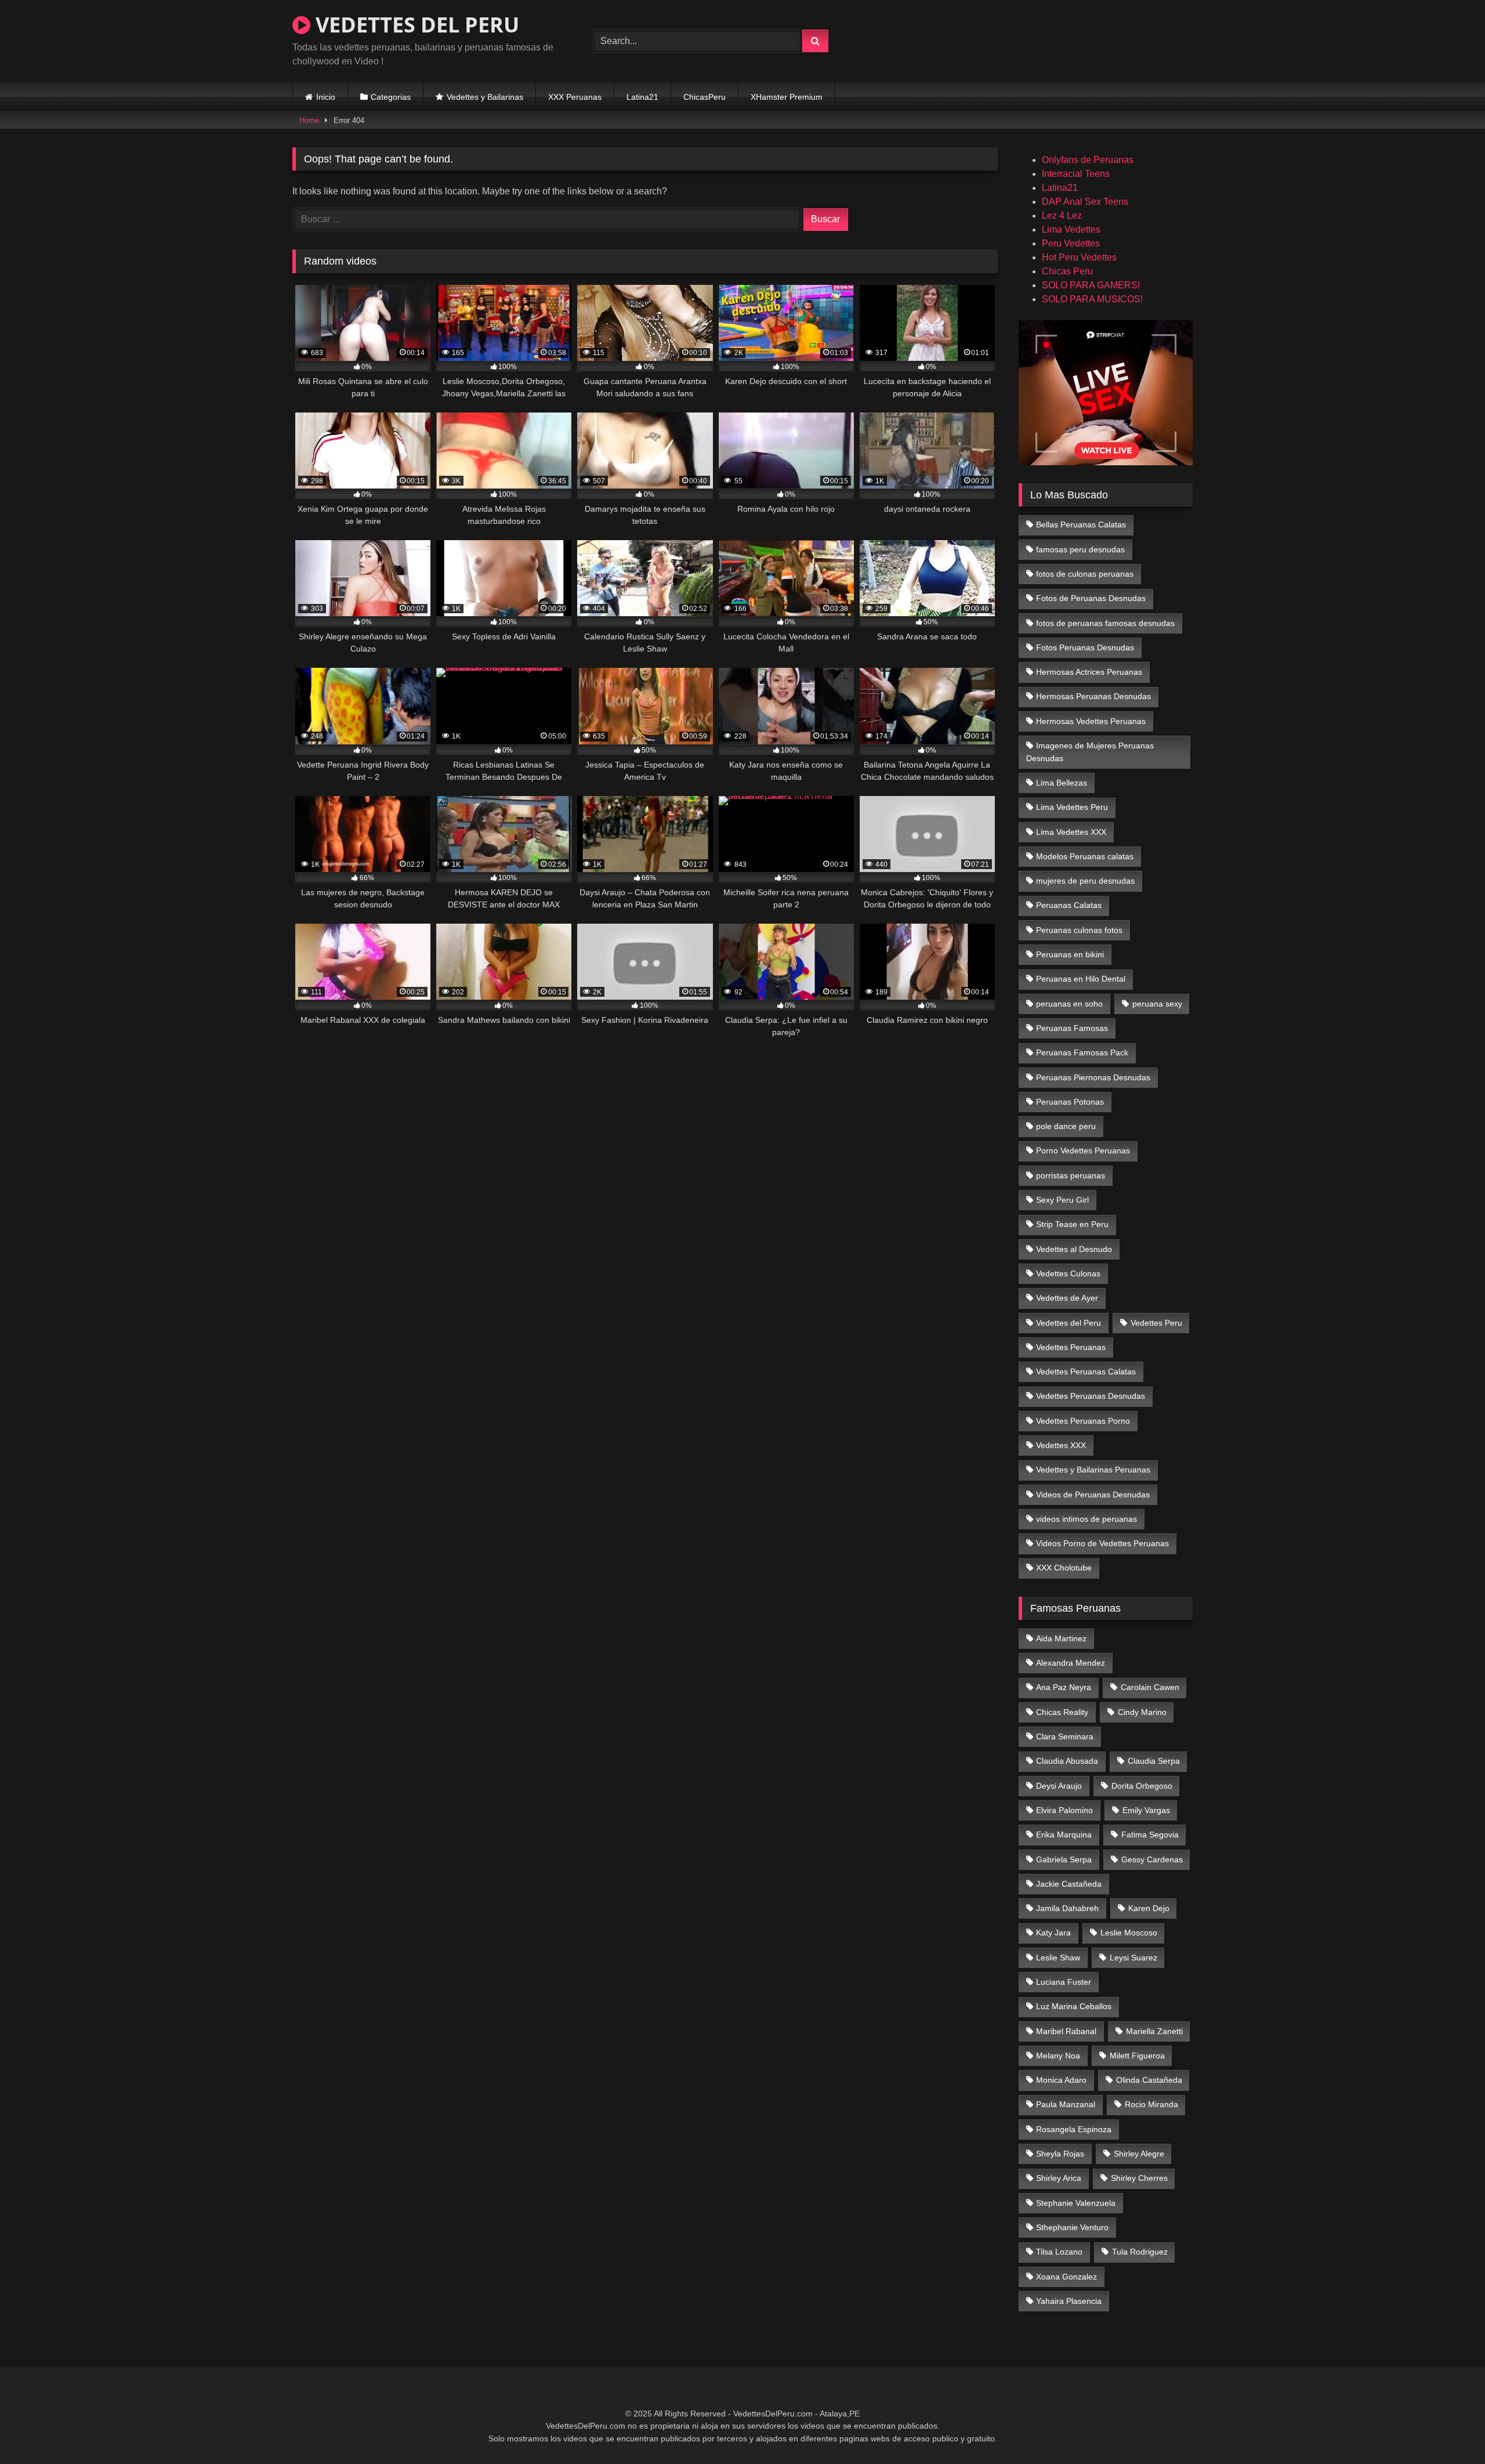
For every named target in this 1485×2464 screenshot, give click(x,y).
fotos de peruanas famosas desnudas (1105, 623)
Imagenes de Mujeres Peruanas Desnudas (1090, 752)
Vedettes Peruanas (1071, 1347)
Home (309, 120)
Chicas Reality (1062, 1712)
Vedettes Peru (1156, 1323)
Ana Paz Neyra (1064, 1687)
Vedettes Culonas (1068, 1273)
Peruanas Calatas (1069, 905)
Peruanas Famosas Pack (1082, 1052)
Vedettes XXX (1061, 1445)
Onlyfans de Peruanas (1088, 160)
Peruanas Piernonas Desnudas (1093, 1077)
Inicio (326, 97)
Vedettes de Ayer (1067, 1298)
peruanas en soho (1069, 1004)
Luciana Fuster (1064, 1982)
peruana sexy (1157, 1004)
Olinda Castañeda (1149, 2080)
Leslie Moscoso (1129, 1933)
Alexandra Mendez (1071, 1663)
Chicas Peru (1067, 271)
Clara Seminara (1065, 1736)
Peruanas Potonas (1070, 1102)
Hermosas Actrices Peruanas (1089, 672)
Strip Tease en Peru (1072, 1224)
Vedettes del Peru (1069, 1323)
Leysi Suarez (1133, 1958)
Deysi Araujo (1059, 1786)
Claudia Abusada (1067, 1761)
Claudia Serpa (1154, 1761)
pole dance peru (1066, 1126)
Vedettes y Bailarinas (485, 97)
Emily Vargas (1146, 1810)
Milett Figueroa (1137, 2056)
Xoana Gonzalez (1066, 2277)
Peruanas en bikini (1070, 954)
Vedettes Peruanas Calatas (1086, 1372)
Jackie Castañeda (1069, 1884)
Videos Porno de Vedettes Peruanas (1102, 1543)
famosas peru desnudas (1080, 549)
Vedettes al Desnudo (1074, 1249)
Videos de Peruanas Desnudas (1093, 1495)
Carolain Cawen (1150, 1687)
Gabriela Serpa (1064, 1859)
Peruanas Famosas (1072, 1028)
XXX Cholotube (1064, 1568)
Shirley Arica (1059, 2178)
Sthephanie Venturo (1072, 2227)
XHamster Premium (787, 97)
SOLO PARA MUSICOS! (1092, 299)
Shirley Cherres (1139, 2178)
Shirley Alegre (1139, 2154)
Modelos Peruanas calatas (1085, 856)
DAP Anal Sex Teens (1085, 202)
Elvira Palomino (1064, 1810)
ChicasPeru (705, 97)
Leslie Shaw (1058, 1958)
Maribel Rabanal (1066, 2031)
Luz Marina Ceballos (1074, 2006)
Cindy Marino (1142, 1712)
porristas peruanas (1071, 1175)
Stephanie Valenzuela (1076, 2203)
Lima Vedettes (1071, 229)
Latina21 (642, 97)
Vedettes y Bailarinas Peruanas (1093, 1470)
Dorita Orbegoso (1142, 1786)
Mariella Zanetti (1154, 2031)
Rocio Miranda (1151, 2104)
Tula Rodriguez (1140, 2252)
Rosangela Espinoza (1074, 2129)
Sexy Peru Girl (1062, 1200)
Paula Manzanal (1066, 2104)
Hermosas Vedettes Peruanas (1091, 721)
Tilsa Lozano (1059, 2252)
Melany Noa (1058, 2056)
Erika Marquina (1064, 1835)
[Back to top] (1449, 2429)
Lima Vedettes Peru (1072, 807)
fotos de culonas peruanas (1085, 574)
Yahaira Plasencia (1069, 2301)
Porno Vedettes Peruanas (1083, 1150)
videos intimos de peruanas (1086, 1519)
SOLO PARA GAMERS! (1091, 285)
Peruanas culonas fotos (1079, 930)
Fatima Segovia (1150, 1835)
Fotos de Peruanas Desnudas (1091, 598)
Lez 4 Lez (1062, 216)
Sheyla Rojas (1060, 2154)
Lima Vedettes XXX (1071, 832)
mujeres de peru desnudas (1085, 881)
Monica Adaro (1061, 2080)
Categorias (391, 97)
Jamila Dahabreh (1067, 1908)
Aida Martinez (1061, 1638)
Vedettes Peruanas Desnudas (1091, 1396)
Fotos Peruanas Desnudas (1085, 647)
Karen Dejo (1149, 1908)
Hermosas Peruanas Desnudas (1093, 696)
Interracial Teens (1076, 174)
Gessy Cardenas (1152, 1859)
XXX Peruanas (575, 97)
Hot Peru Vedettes (1079, 257)
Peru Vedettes (1071, 243)
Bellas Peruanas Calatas (1081, 524)
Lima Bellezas (1062, 783)
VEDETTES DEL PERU (415, 25)
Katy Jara (1053, 1933)
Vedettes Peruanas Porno (1083, 1421)
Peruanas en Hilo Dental (1081, 979)
